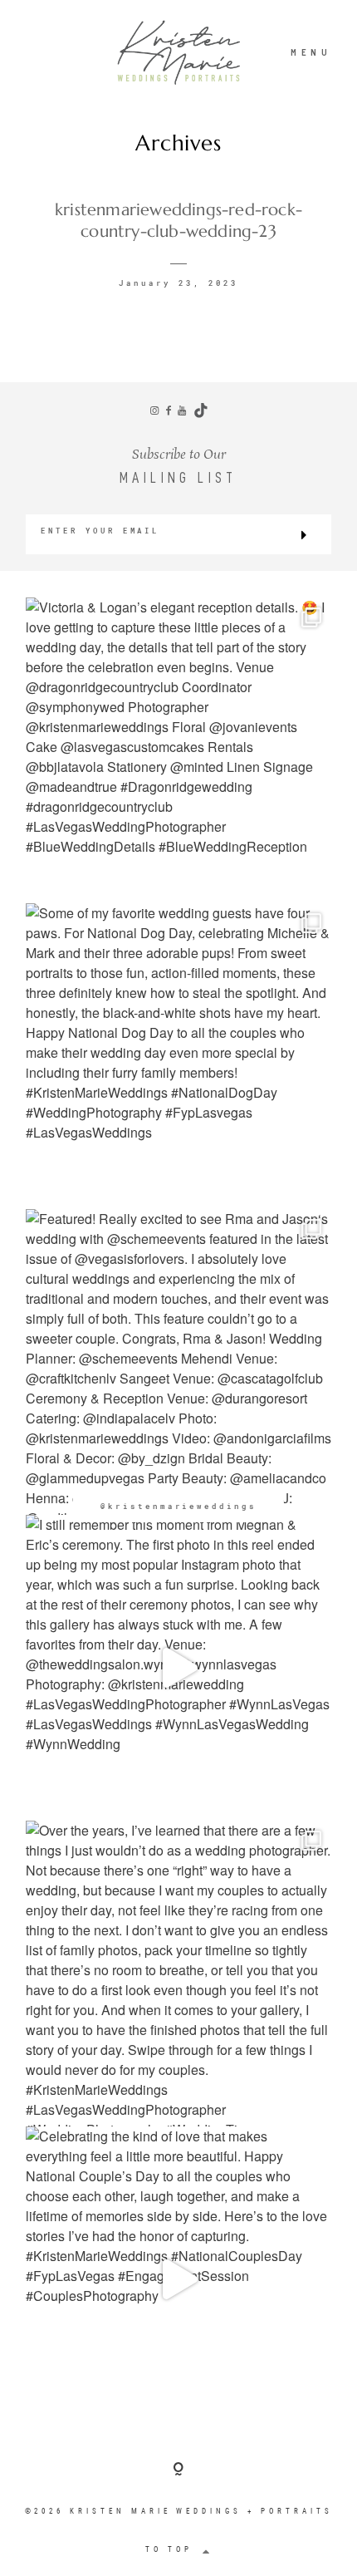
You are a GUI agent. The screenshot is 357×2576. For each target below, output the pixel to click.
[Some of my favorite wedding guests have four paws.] (178, 1056)
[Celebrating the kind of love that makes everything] (178, 2279)
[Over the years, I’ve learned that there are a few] (178, 1974)
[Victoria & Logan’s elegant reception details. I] (178, 750)
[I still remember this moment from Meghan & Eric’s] (178, 1668)
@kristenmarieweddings (178, 1506)
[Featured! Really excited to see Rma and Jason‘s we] (178, 1362)
